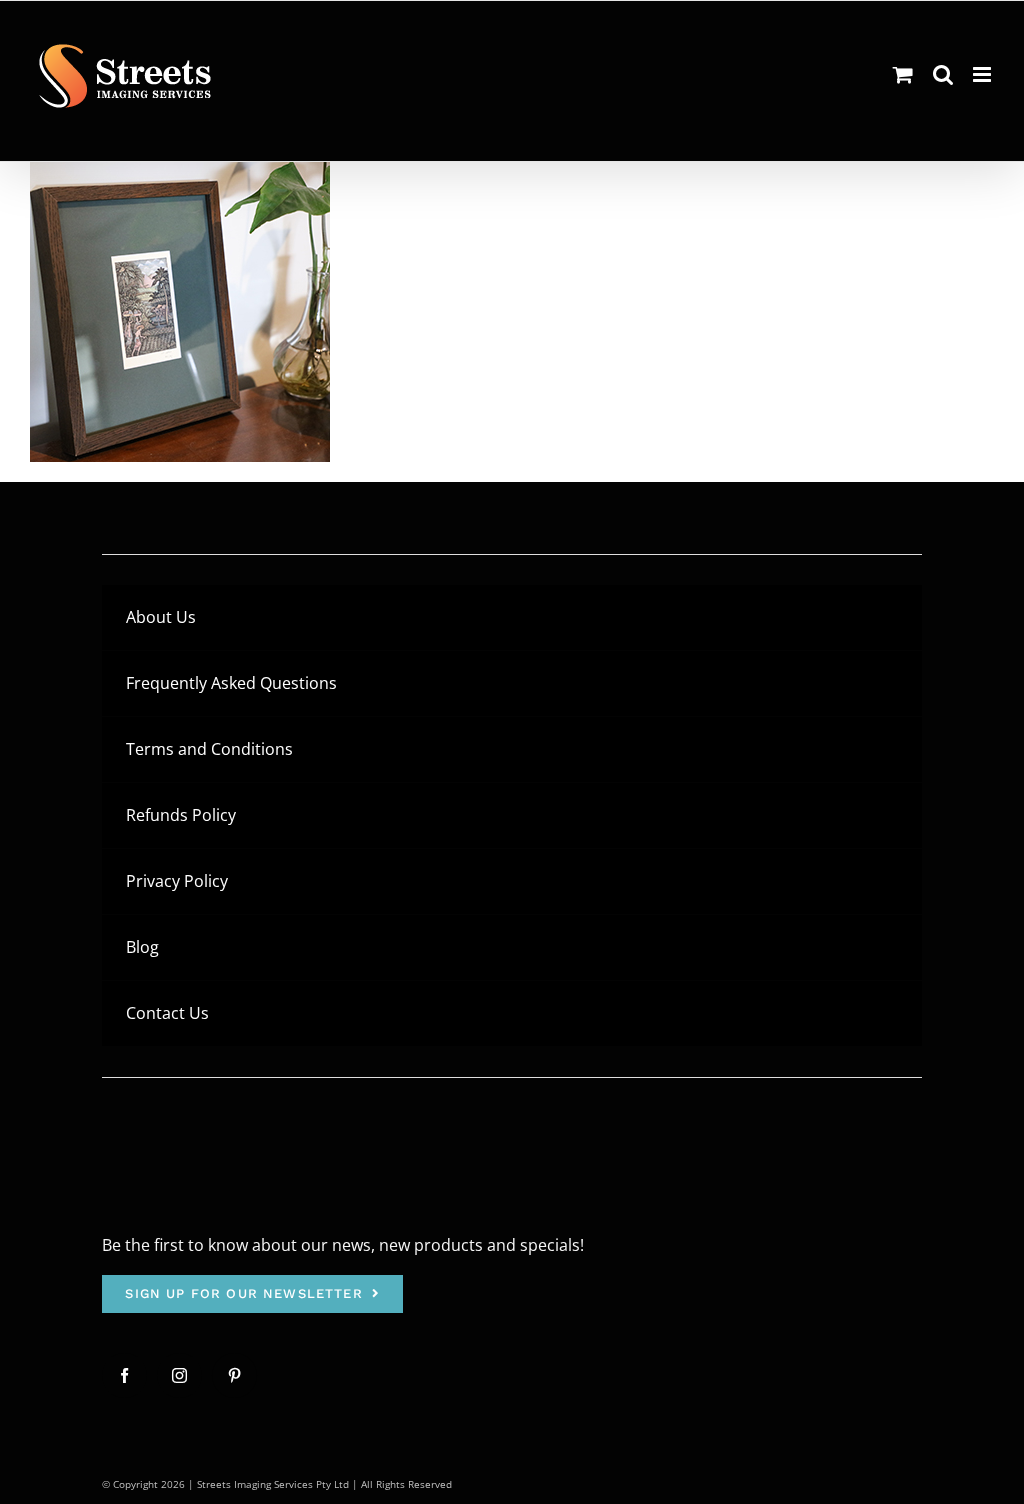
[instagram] (179, 1375)
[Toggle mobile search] (943, 74)
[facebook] (124, 1375)
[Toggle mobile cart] (903, 74)
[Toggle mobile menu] (983, 74)
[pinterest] (234, 1375)
